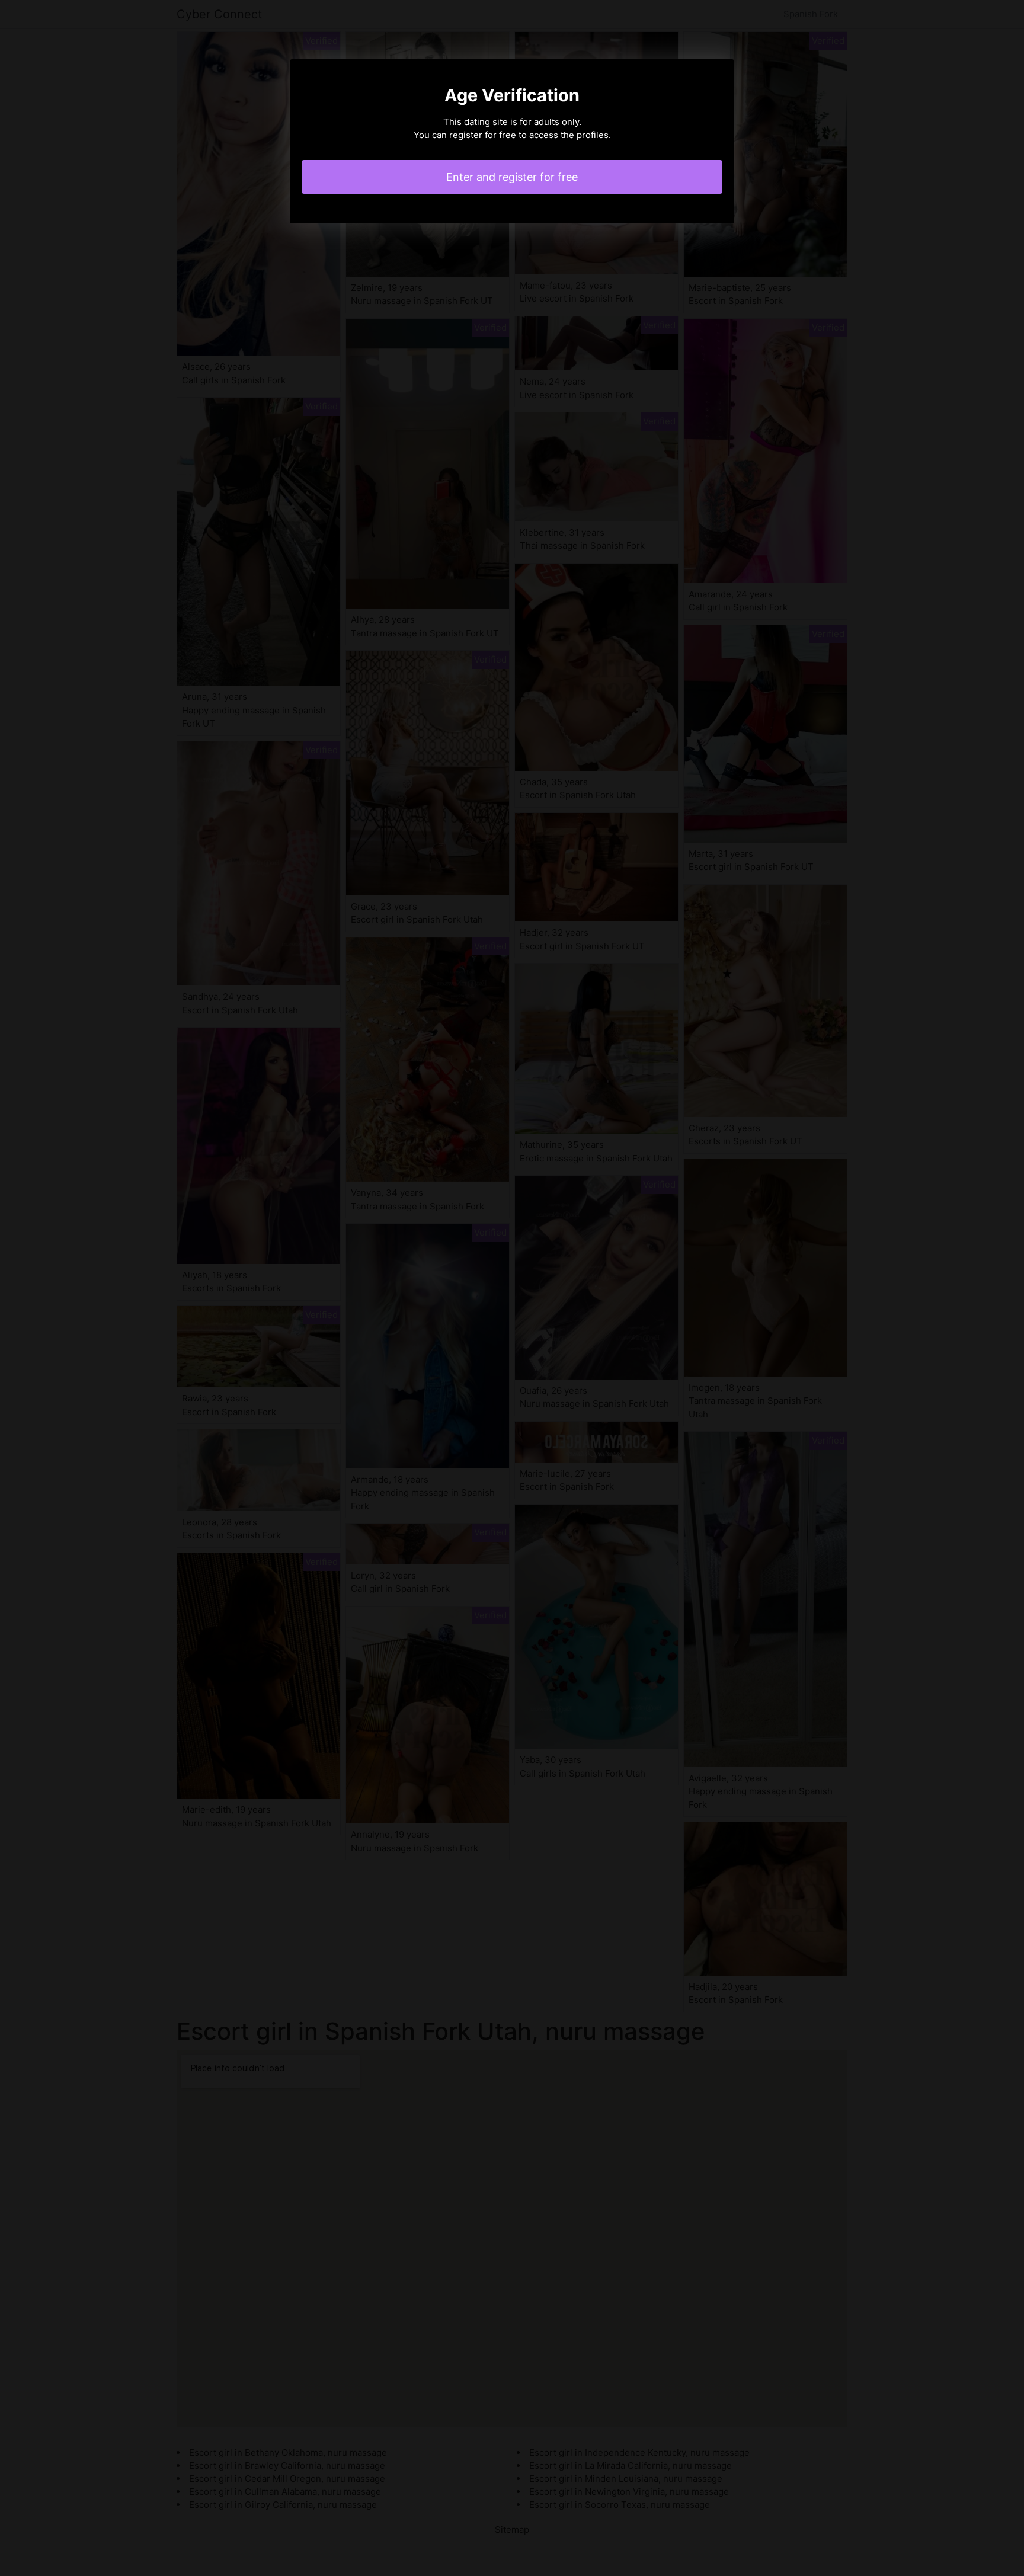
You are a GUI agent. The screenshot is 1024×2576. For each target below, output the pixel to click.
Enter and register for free (512, 177)
